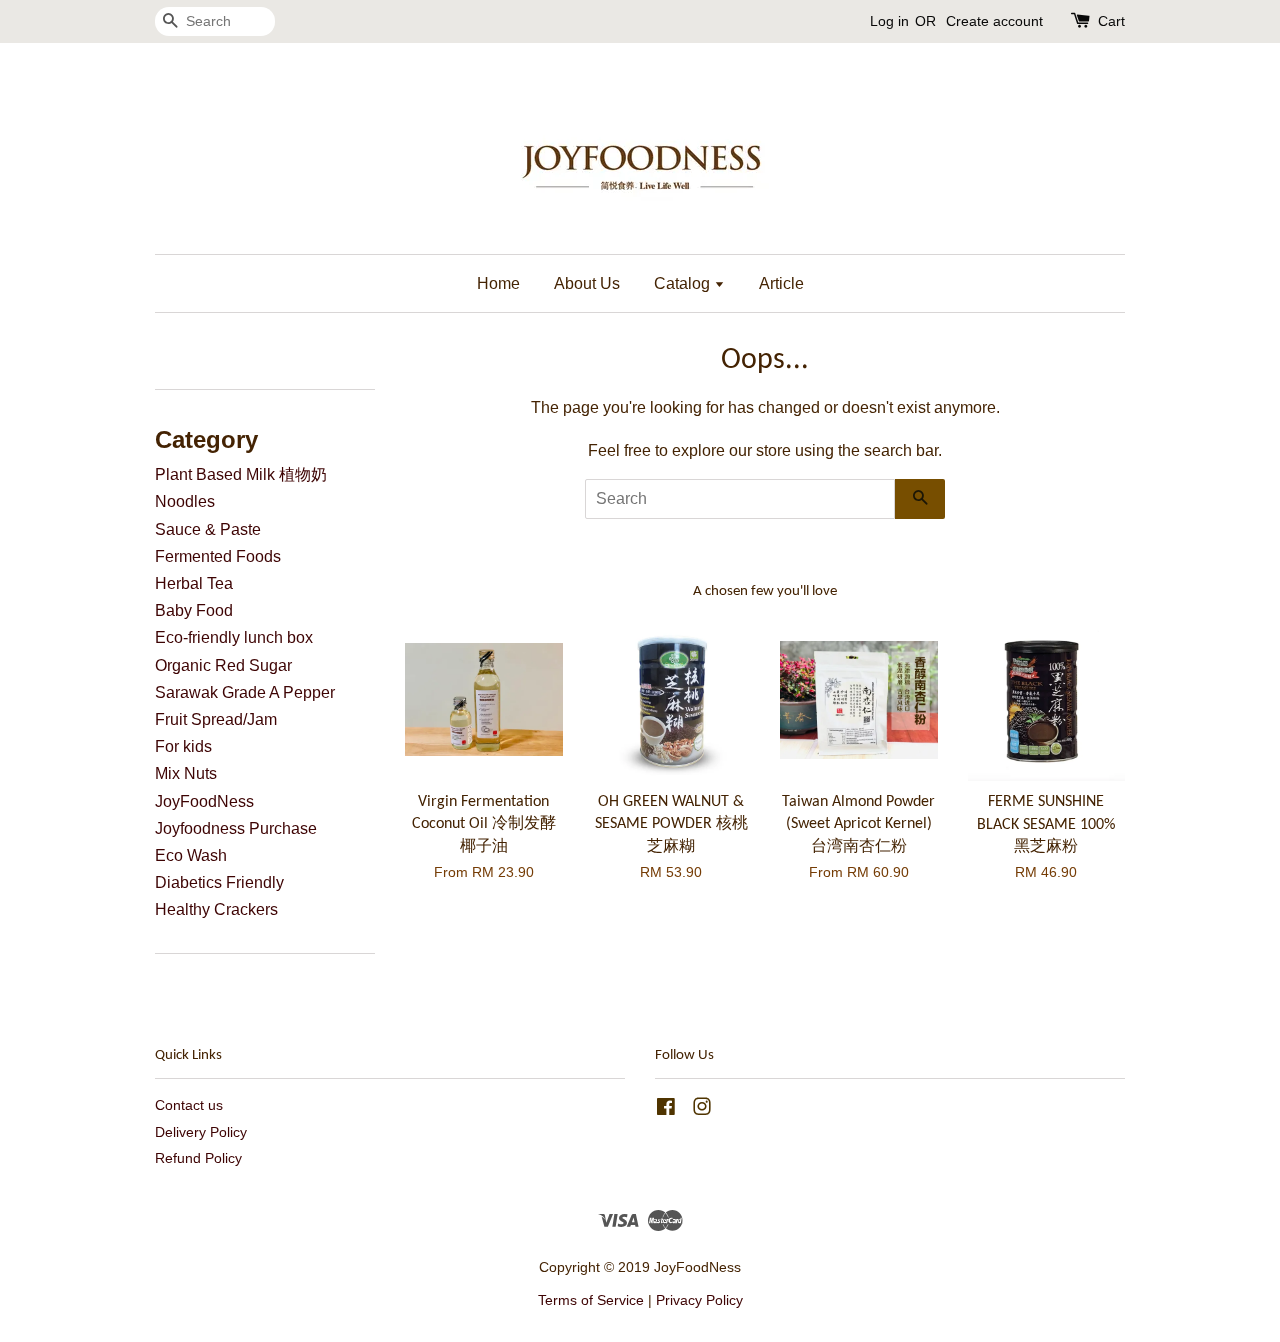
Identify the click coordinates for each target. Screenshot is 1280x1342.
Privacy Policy (699, 1300)
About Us (587, 283)
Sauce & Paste (208, 529)
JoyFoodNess (204, 801)
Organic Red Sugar (223, 665)
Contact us (189, 1105)
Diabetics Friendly (219, 882)
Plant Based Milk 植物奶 (241, 474)
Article (781, 283)
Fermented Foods (218, 556)
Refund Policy (198, 1158)
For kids (183, 746)
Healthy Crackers (216, 909)
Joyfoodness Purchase (236, 828)
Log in (889, 21)
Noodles (185, 501)
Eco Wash (191, 855)
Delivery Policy (201, 1132)
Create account (994, 21)
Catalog (684, 283)
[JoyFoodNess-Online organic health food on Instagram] (702, 1110)
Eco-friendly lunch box (234, 637)
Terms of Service (591, 1300)
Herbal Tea (194, 583)
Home (498, 283)
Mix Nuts (186, 773)
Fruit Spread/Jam (216, 719)
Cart (1111, 21)
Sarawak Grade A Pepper (245, 692)
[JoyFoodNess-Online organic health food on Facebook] (666, 1110)
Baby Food (194, 610)
